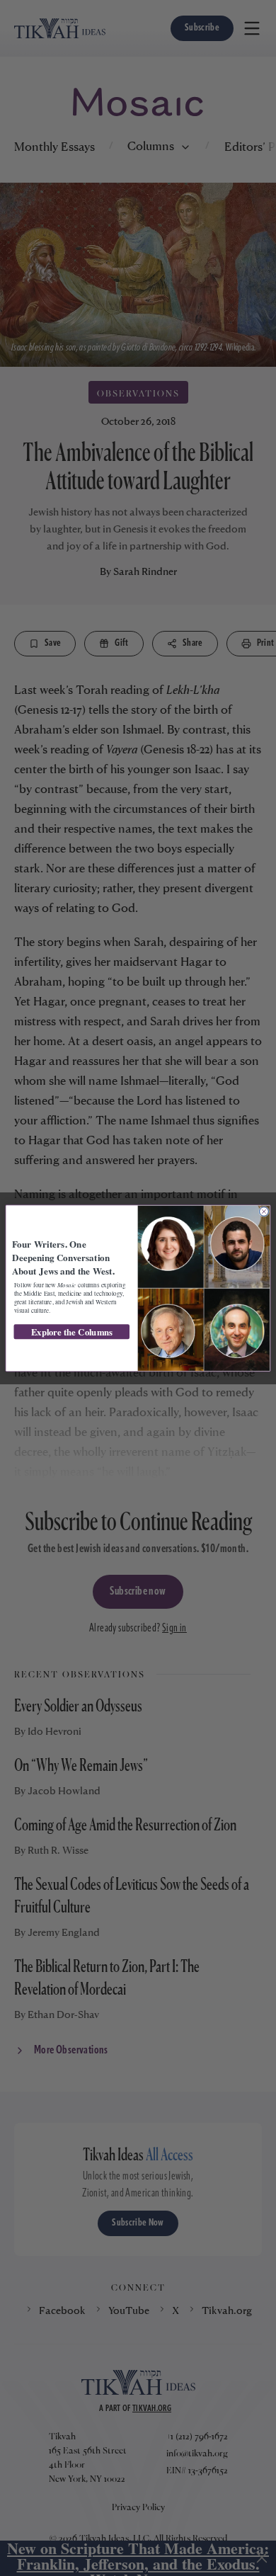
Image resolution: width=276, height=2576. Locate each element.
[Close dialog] (264, 1211)
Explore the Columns (72, 1332)
